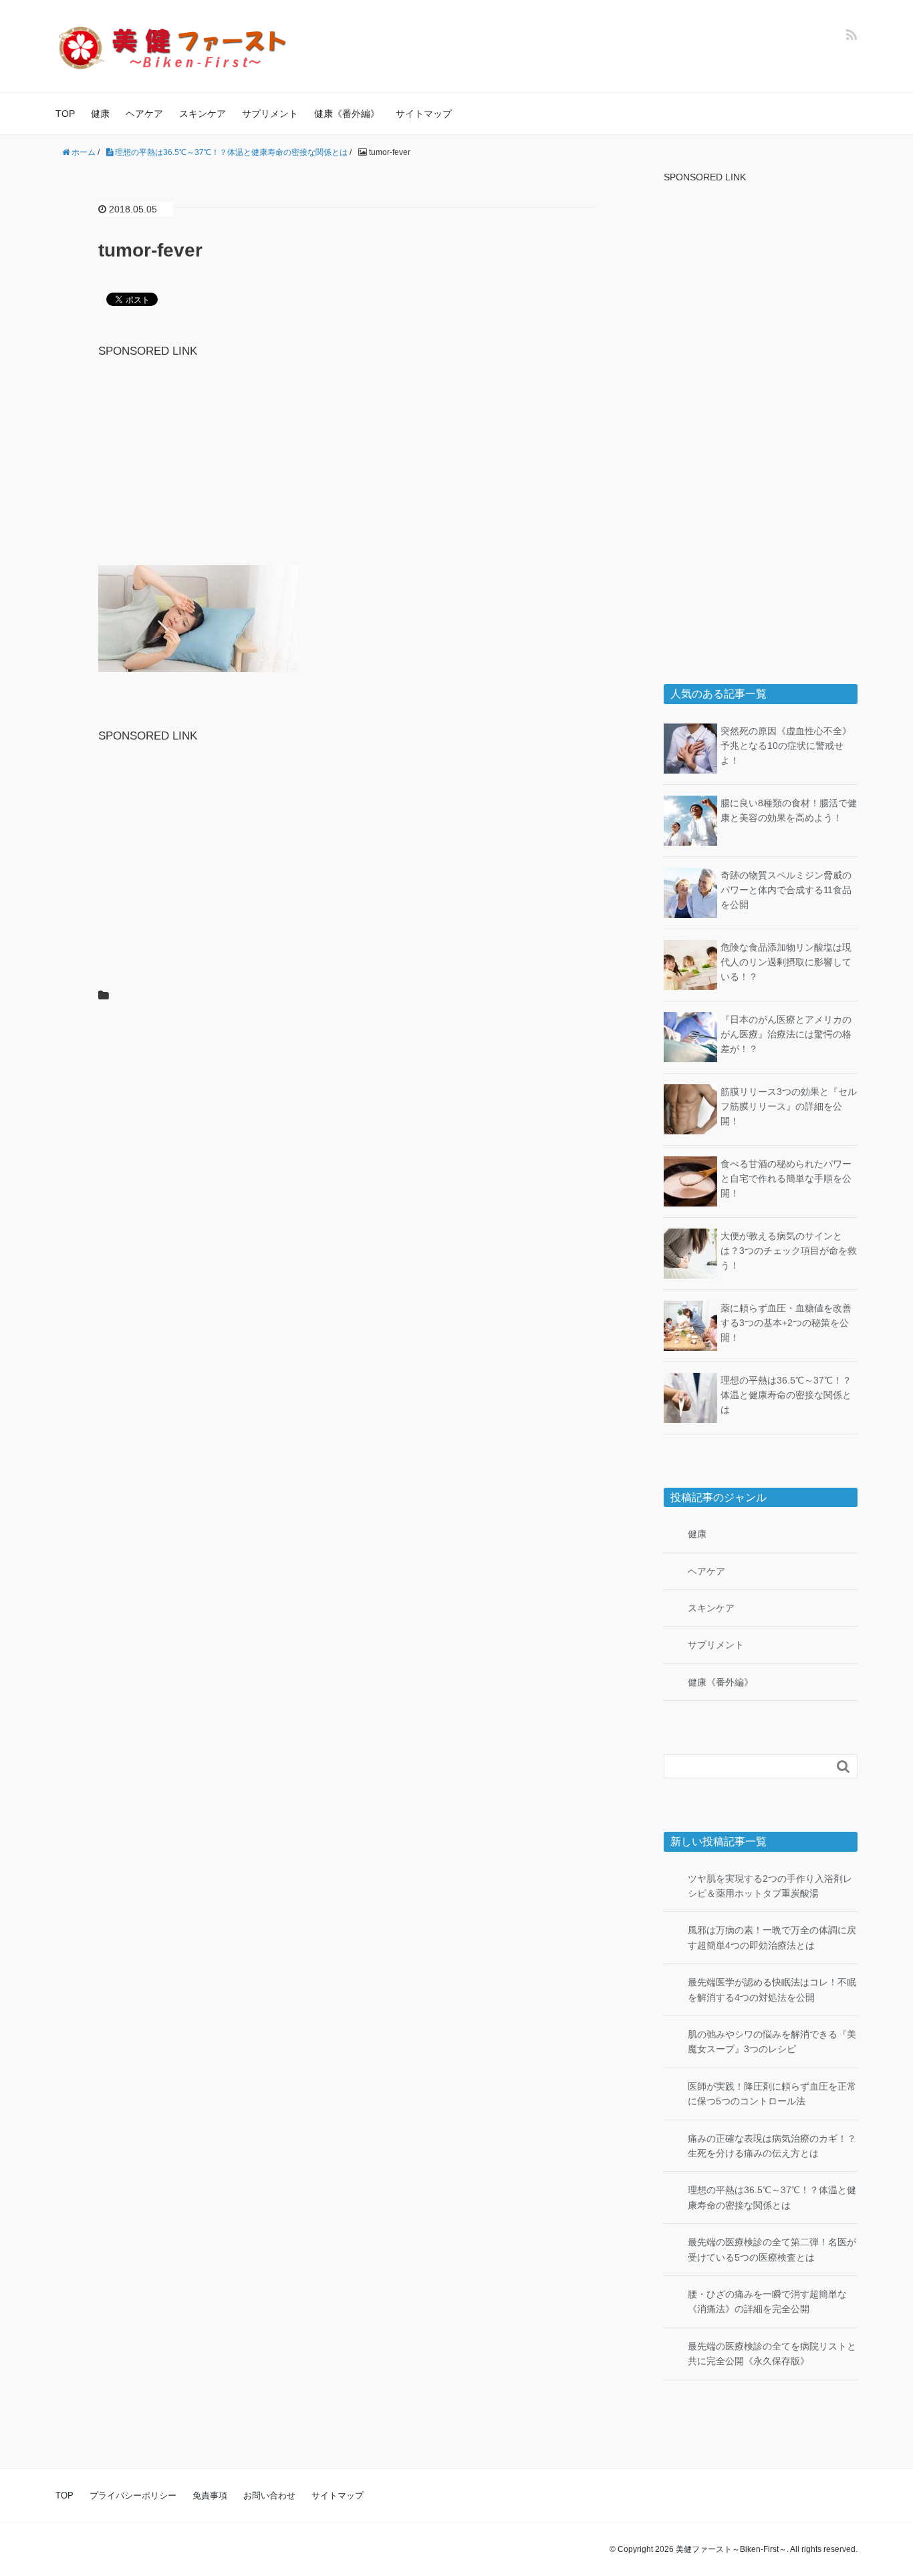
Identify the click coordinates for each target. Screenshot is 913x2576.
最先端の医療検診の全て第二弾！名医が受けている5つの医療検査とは (772, 2249)
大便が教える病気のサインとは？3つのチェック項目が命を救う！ (789, 1251)
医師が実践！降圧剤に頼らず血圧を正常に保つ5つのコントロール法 (772, 2094)
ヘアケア (144, 114)
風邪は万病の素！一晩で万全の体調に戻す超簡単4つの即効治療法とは (772, 1937)
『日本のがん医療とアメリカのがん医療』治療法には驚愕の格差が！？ (786, 1034)
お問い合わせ (269, 2495)
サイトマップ (424, 114)
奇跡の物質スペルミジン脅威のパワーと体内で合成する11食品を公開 (786, 890)
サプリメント (270, 114)
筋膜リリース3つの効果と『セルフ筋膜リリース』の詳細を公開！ (789, 1107)
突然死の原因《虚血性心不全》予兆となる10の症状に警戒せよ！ (786, 746)
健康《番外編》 (347, 114)
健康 (100, 114)
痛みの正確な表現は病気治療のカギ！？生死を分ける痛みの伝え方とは (772, 2146)
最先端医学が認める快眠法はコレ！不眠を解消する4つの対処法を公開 (772, 1989)
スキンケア (203, 114)
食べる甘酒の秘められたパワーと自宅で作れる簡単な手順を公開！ (786, 1179)
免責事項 (210, 2495)
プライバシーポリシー (133, 2495)
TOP (65, 114)
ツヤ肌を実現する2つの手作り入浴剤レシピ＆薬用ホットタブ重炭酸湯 (770, 1886)
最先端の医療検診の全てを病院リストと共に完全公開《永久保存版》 (772, 2354)
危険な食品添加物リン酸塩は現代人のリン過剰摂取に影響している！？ (786, 962)
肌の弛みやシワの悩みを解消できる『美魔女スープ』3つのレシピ (772, 2042)
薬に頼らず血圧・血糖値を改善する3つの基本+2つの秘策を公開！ (786, 1323)
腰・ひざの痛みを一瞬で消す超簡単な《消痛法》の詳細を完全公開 (767, 2301)
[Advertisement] (346, 454)
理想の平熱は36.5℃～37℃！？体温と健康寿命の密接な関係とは (786, 1395)
